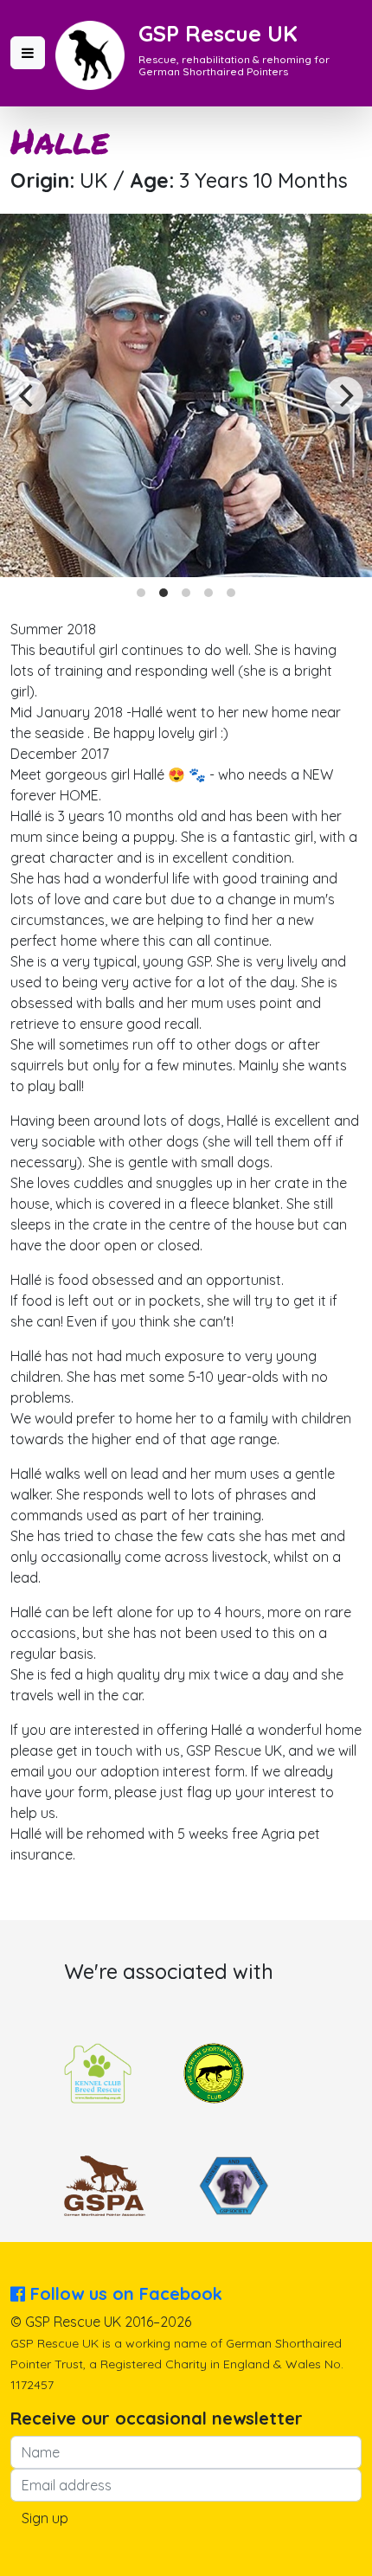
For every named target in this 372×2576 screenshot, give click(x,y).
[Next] (344, 395)
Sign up (45, 2518)
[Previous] (28, 395)
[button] (28, 53)
